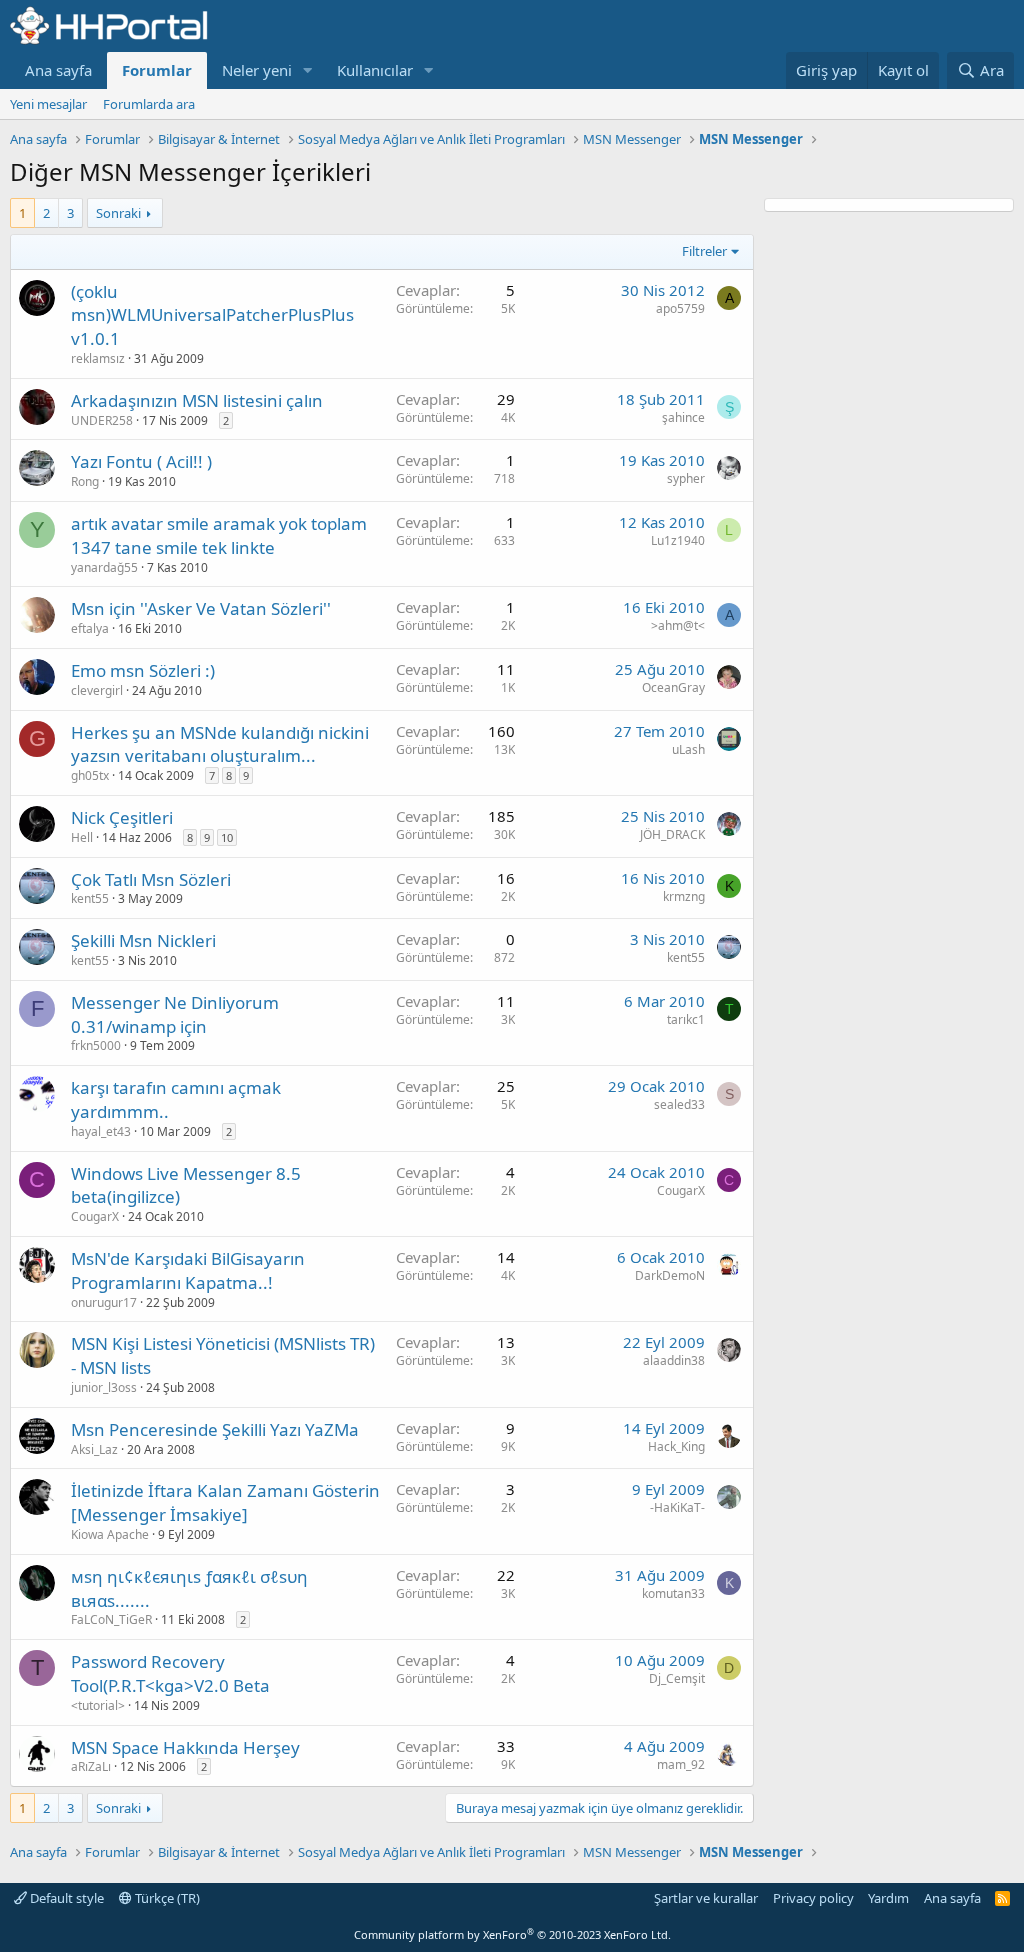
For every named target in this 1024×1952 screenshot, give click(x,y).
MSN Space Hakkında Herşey (185, 1747)
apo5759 (680, 308)
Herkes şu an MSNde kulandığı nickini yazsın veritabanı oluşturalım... (220, 744)
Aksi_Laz (94, 1449)
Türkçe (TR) (166, 1898)
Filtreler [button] (704, 251)
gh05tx (90, 775)
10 (227, 837)
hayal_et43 (101, 1131)
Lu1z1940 (678, 540)
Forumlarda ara (149, 104)
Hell (82, 837)
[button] (308, 70)
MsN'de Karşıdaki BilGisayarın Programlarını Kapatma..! (188, 1270)
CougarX (95, 1216)
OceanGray (673, 687)
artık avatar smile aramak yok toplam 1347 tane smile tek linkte (219, 535)
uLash (688, 749)
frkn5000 (96, 1045)
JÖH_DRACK (672, 834)
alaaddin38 (674, 1360)
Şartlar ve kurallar (706, 1898)
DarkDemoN (670, 1275)
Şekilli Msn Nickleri (143, 940)
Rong (85, 481)
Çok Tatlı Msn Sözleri (151, 879)
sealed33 (679, 1104)
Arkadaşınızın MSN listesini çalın (197, 400)
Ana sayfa (58, 70)
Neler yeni (257, 70)
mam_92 (681, 1764)
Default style (65, 1898)
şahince (683, 417)
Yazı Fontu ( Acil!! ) (141, 461)
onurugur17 (104, 1302)
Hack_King (676, 1446)
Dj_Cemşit (677, 1678)
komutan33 (673, 1593)
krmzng (684, 896)
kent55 (90, 898)
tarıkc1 (686, 1019)
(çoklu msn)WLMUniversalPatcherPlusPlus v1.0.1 (212, 315)
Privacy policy (813, 1898)
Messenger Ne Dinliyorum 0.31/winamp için (175, 1014)
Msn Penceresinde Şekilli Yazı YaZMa (215, 1429)
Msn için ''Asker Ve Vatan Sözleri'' (201, 608)
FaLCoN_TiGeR (111, 1619)
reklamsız (98, 358)
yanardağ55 (104, 567)
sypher (686, 478)
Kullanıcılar (375, 70)
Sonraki (118, 213)
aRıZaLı (91, 1766)
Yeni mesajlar (48, 104)
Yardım (888, 1898)
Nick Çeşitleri (122, 817)
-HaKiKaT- (677, 1507)
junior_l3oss (104, 1387)
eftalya (90, 628)
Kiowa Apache (110, 1534)
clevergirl (97, 690)
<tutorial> (98, 1705)
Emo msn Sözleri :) (143, 670)
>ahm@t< (678, 625)
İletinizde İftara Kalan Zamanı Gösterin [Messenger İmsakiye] (225, 1502)
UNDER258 (102, 420)
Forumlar (157, 70)
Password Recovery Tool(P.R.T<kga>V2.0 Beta (170, 1673)
